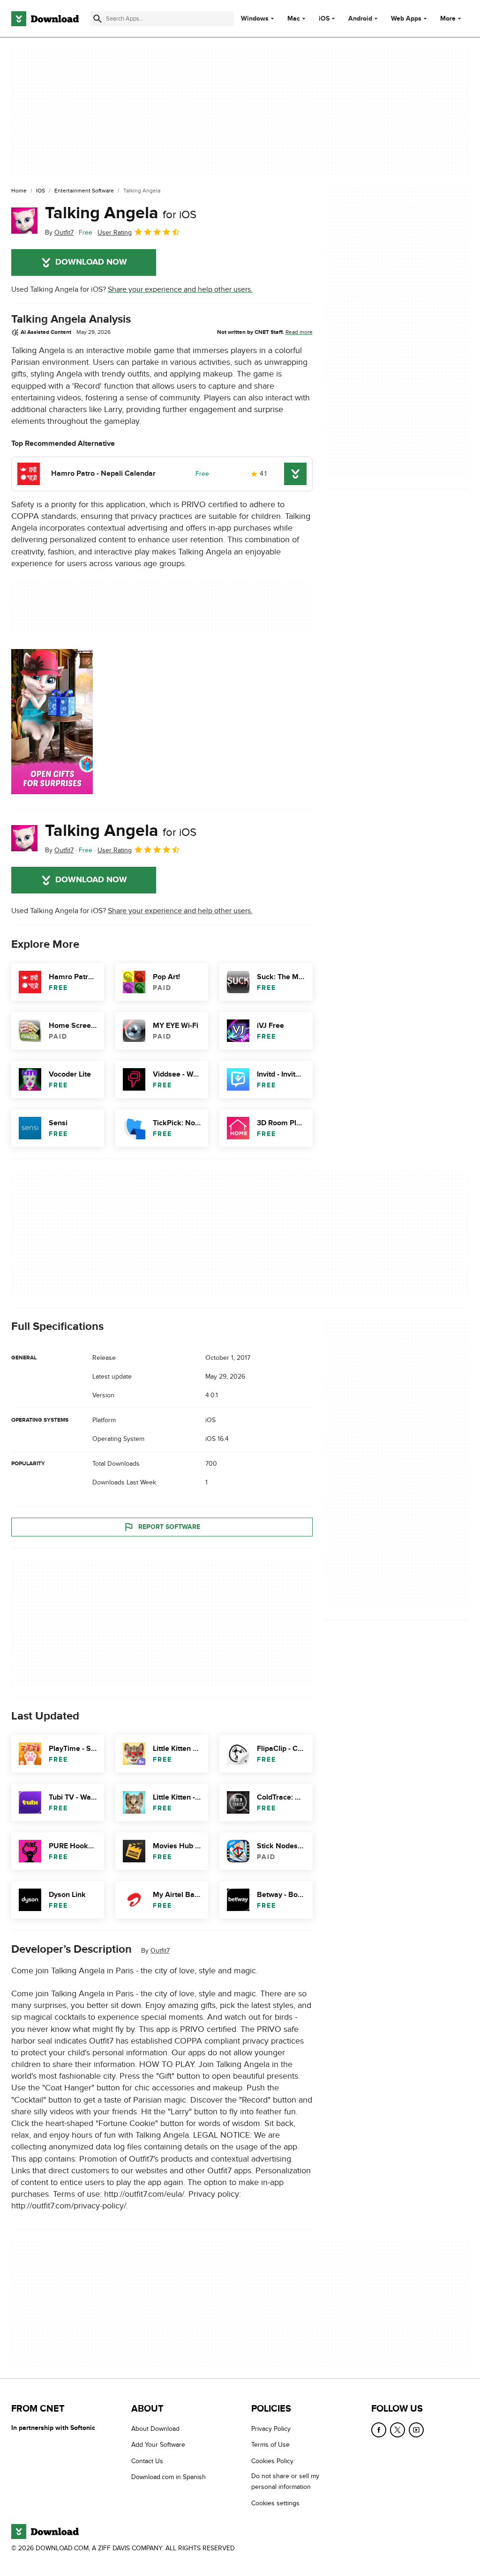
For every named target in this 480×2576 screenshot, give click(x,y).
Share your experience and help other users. (180, 289)
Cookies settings (275, 2503)
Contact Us (147, 2461)
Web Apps (406, 19)
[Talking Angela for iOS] (24, 221)
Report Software (169, 1527)
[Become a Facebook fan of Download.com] (379, 2430)
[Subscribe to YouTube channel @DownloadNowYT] (416, 2430)
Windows (255, 19)
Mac (294, 19)
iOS (324, 19)
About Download (155, 2429)
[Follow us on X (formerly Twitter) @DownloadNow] (397, 2430)
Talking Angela (121, 213)
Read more (299, 332)
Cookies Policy (272, 2461)
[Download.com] (45, 19)
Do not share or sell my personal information (285, 2481)
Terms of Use (270, 2445)
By (59, 233)
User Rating (115, 233)
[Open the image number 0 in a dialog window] (52, 722)
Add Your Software (158, 2445)
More (448, 18)
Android (360, 19)
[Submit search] (97, 19)
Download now (91, 262)
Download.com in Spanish (169, 2477)
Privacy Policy (271, 2429)
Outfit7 (160, 1951)
